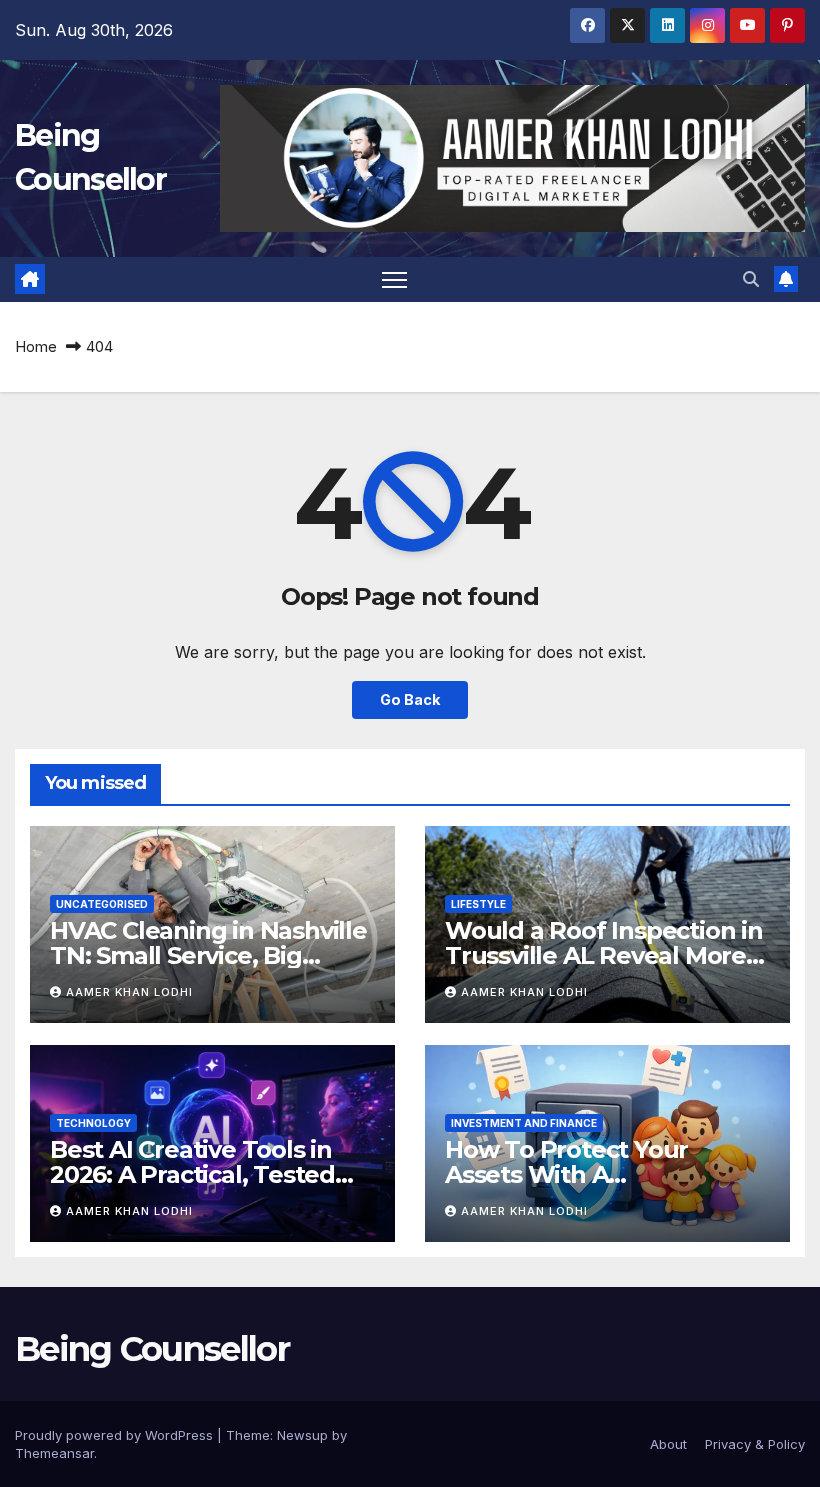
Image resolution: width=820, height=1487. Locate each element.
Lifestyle (478, 904)
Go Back (410, 699)
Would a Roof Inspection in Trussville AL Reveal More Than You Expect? (604, 955)
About (668, 1444)
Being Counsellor (152, 1349)
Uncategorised (102, 904)
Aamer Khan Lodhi (129, 992)
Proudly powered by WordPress (116, 1435)
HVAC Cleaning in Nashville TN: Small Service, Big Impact (208, 955)
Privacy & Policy (755, 1444)
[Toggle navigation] (394, 279)
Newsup (302, 1435)
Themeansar (54, 1453)
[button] (751, 279)
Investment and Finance (524, 1123)
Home (36, 346)
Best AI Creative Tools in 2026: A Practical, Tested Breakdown (192, 1174)
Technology (93, 1123)
